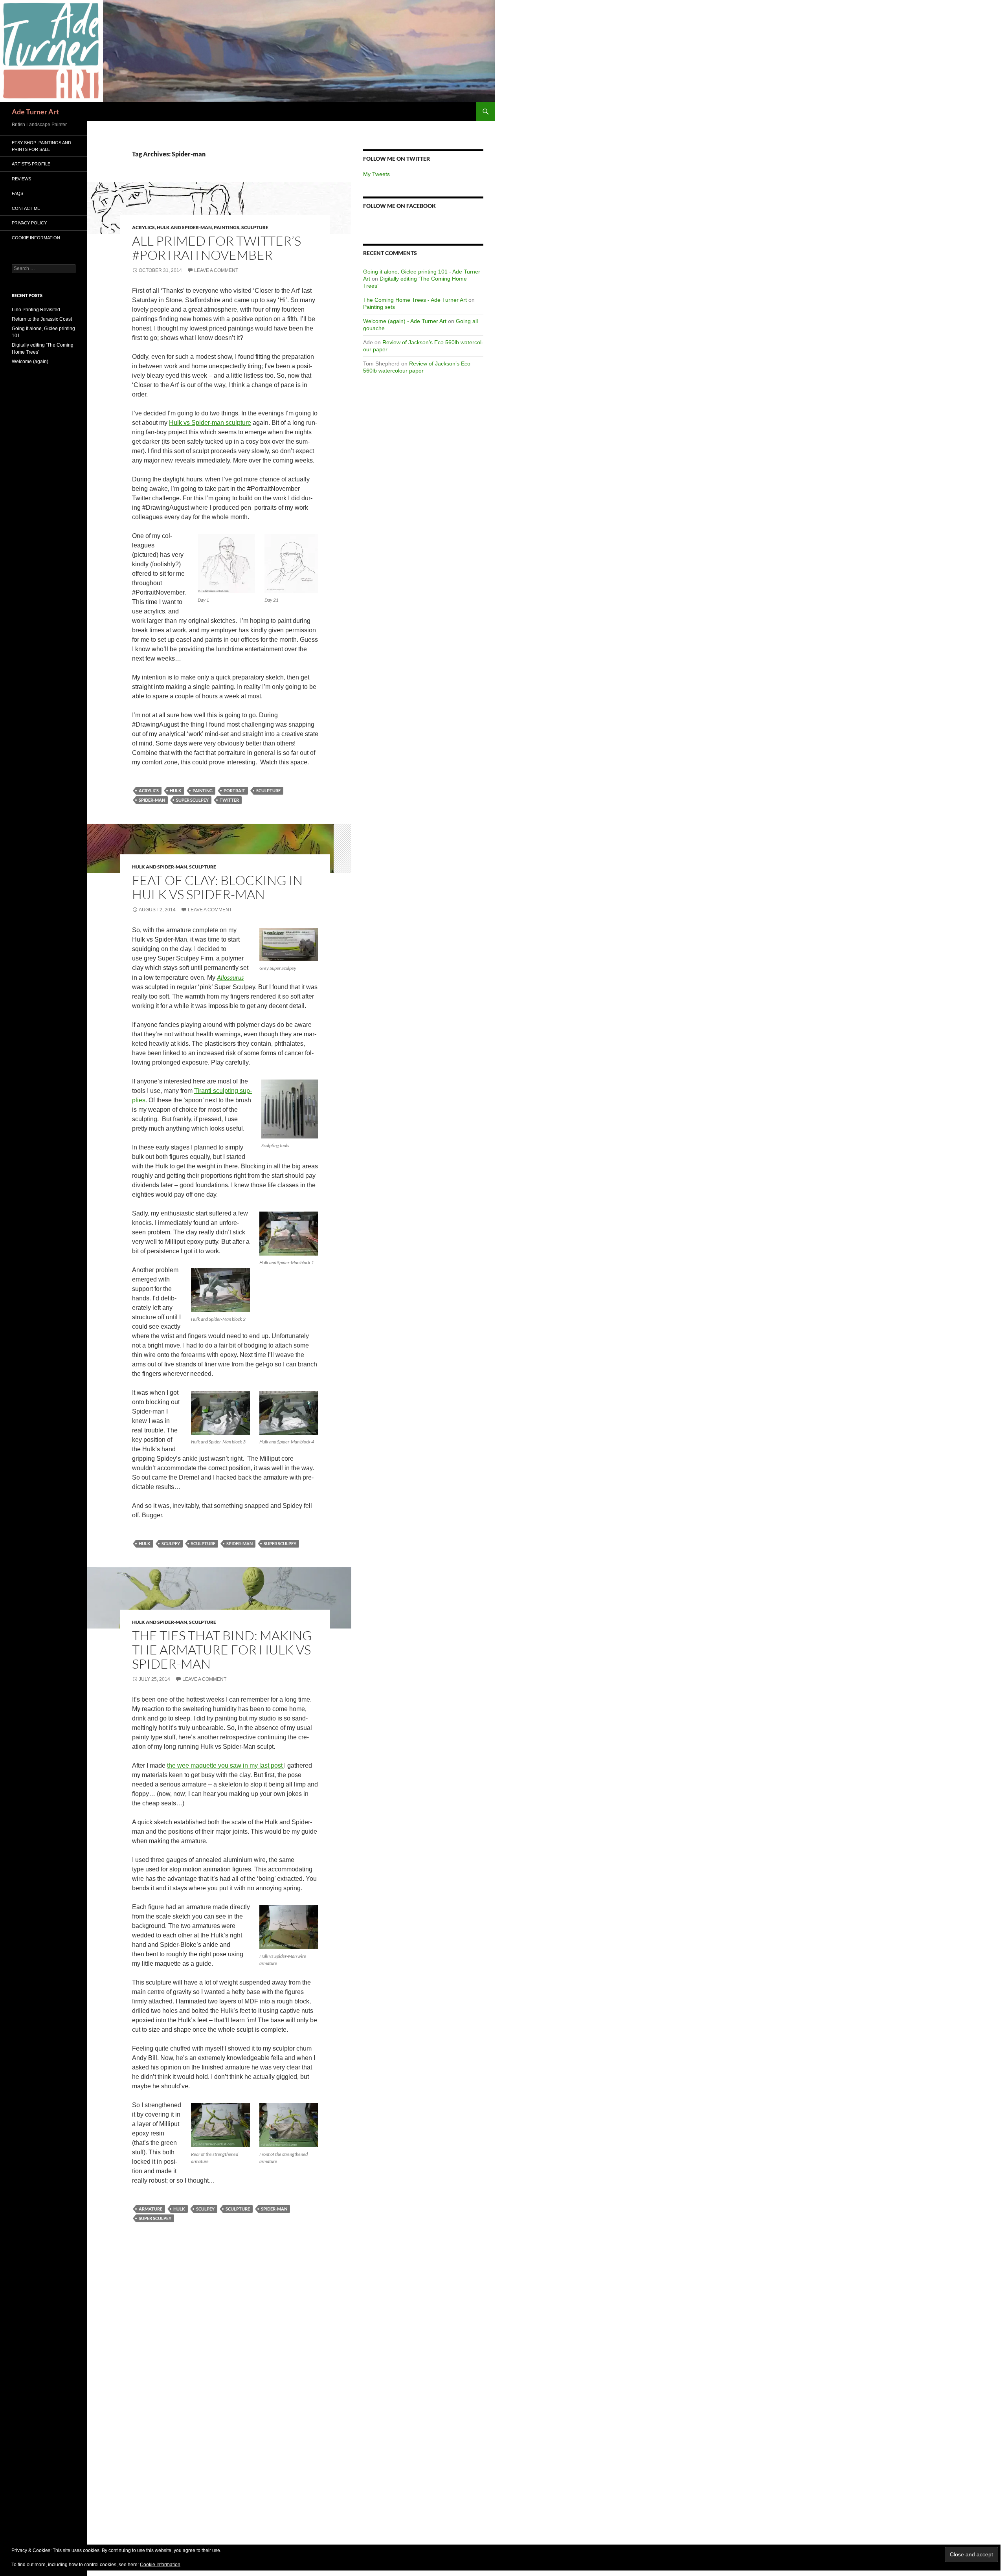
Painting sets (379, 307)
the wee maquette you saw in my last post (226, 1765)
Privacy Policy (29, 223)
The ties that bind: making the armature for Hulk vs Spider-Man (222, 1650)
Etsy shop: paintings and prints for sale (41, 146)
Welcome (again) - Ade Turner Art (405, 321)
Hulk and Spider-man (184, 227)
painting (203, 790)
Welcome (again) (30, 362)
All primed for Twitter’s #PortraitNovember (217, 248)
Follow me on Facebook (399, 206)
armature (151, 2209)
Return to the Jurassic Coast (42, 319)
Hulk (176, 790)
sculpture (268, 790)
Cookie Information (36, 238)
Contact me (26, 208)
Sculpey (171, 1543)
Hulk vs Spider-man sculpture (210, 423)
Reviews (21, 179)
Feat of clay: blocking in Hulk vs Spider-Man (217, 887)
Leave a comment (216, 270)
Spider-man (152, 800)
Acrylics (143, 227)
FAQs (17, 193)
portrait (234, 790)
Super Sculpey (192, 800)
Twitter (229, 800)
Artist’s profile (31, 164)
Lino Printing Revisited (36, 310)
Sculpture (255, 227)
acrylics (149, 790)
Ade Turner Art (35, 112)
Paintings (227, 227)
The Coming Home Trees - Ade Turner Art (415, 300)
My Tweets (376, 174)
